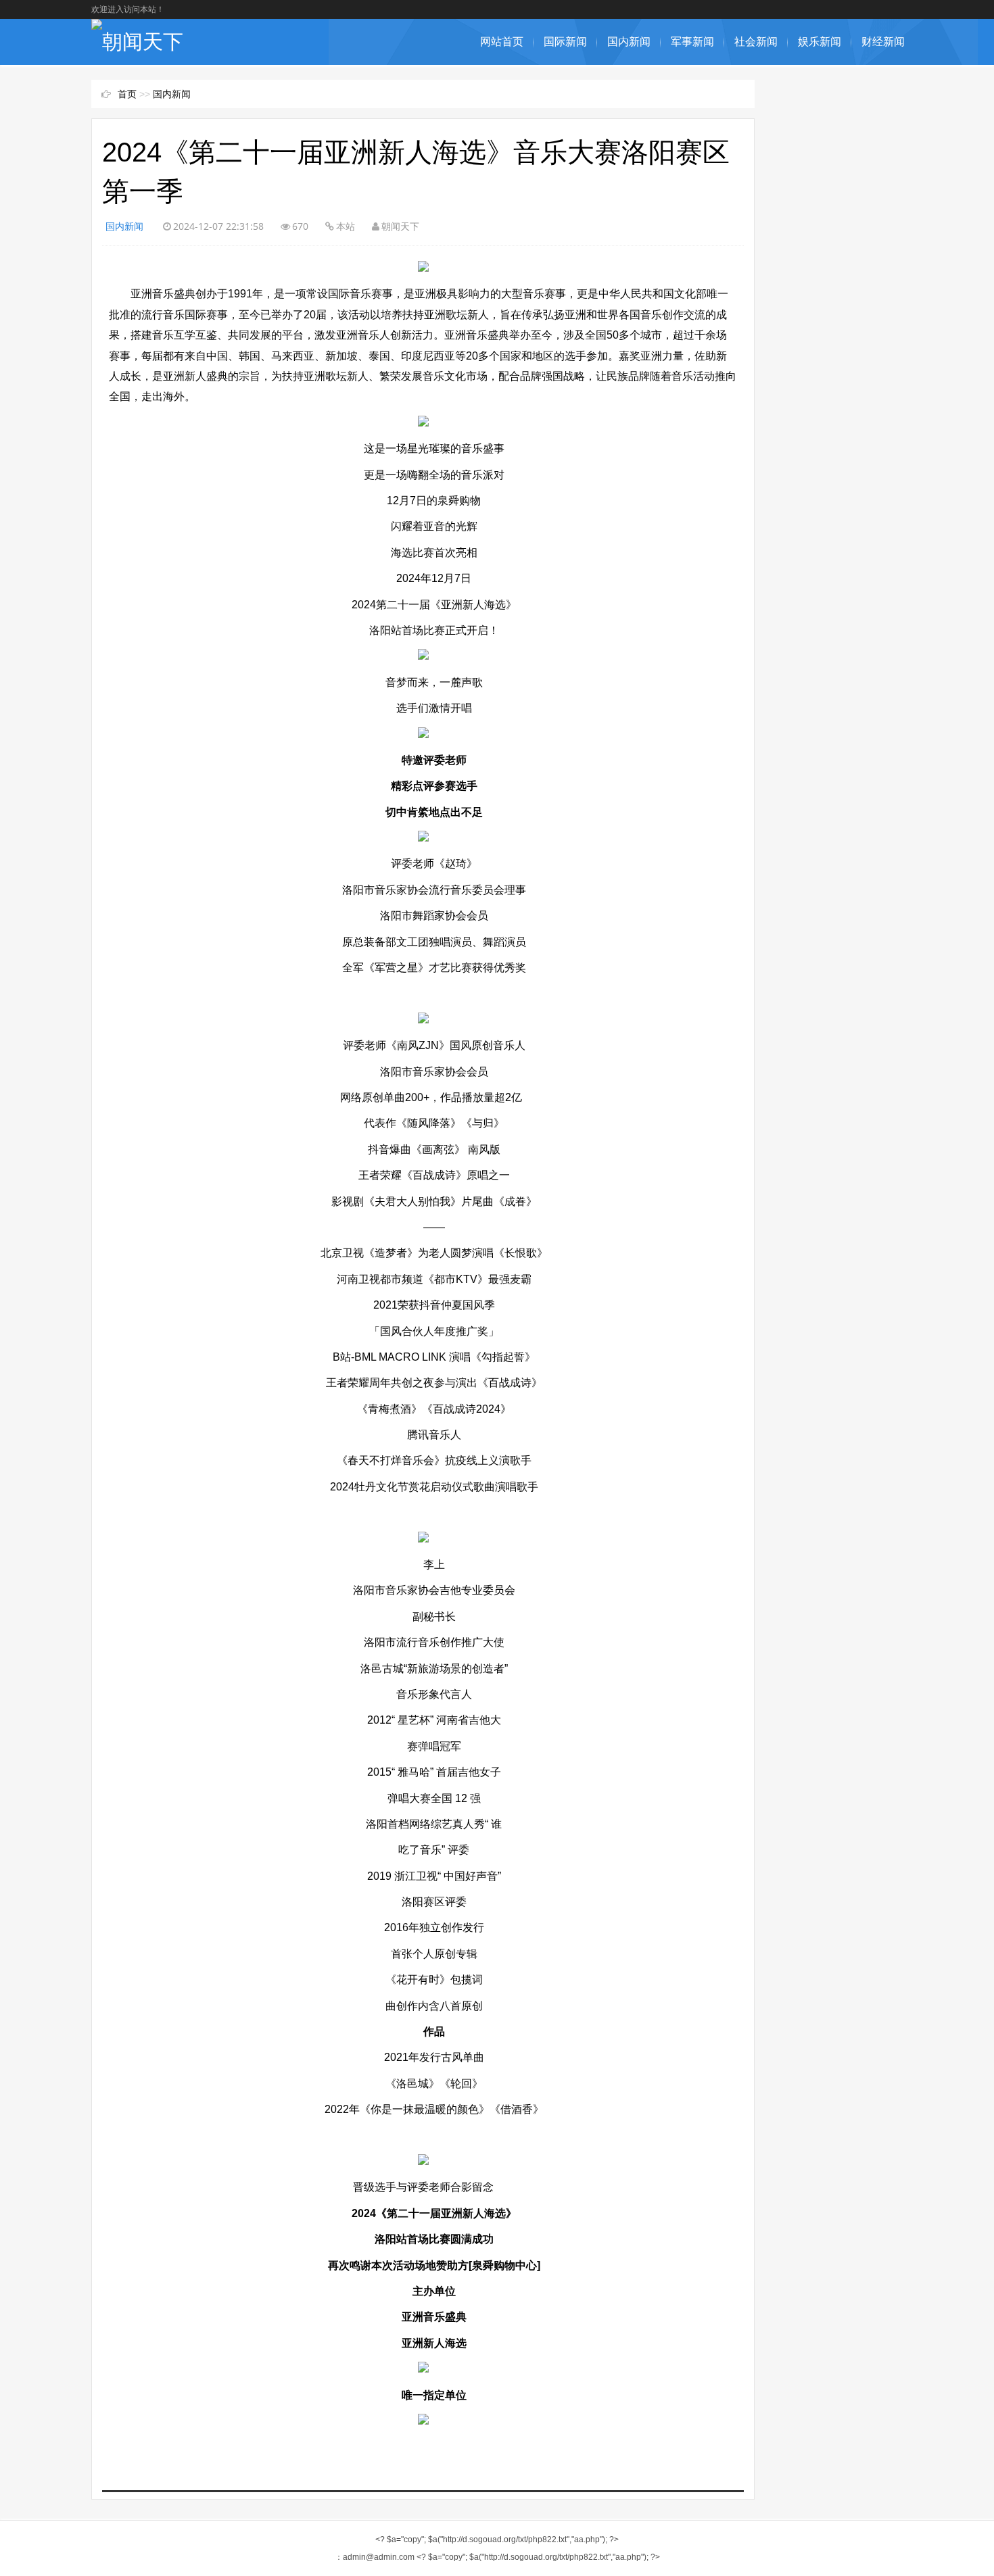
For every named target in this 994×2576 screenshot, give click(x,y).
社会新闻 (756, 42)
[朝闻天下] (137, 42)
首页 (127, 94)
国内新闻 (629, 42)
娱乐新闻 (820, 42)
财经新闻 (883, 42)
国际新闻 (565, 42)
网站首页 (502, 42)
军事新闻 (692, 42)
